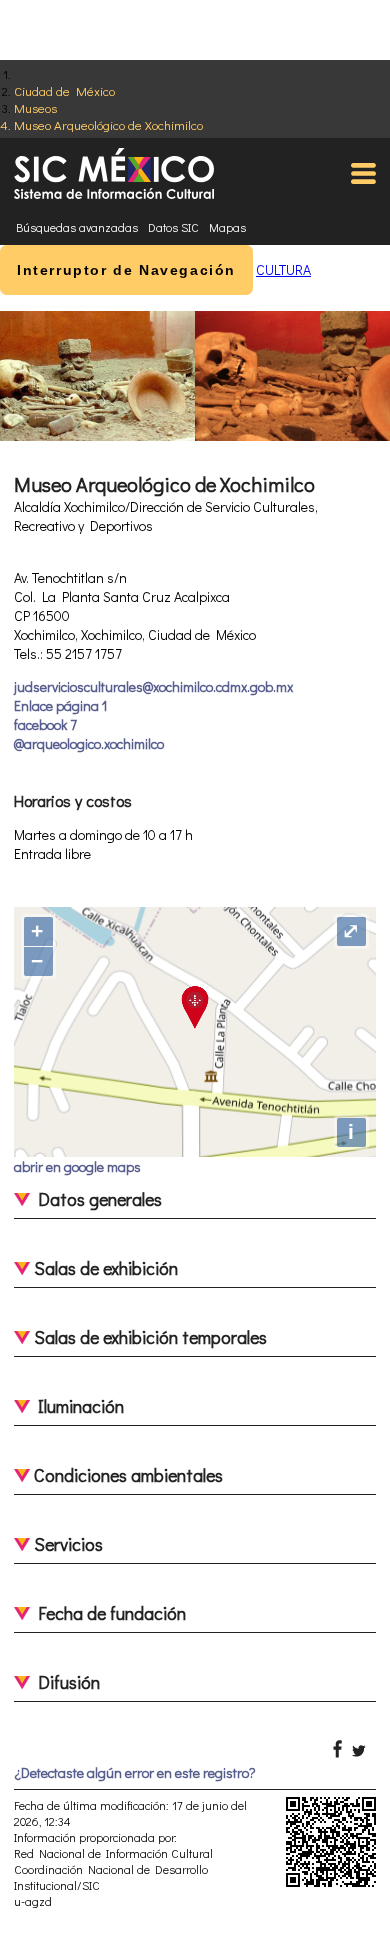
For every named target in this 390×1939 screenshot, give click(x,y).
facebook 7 (45, 724)
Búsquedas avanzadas (77, 227)
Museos (35, 107)
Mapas (227, 227)
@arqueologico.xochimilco (89, 743)
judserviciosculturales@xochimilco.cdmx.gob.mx (153, 686)
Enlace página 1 (60, 705)
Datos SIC (173, 227)
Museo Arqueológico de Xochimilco (108, 124)
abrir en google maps (77, 1166)
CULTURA (283, 269)
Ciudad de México (64, 90)
